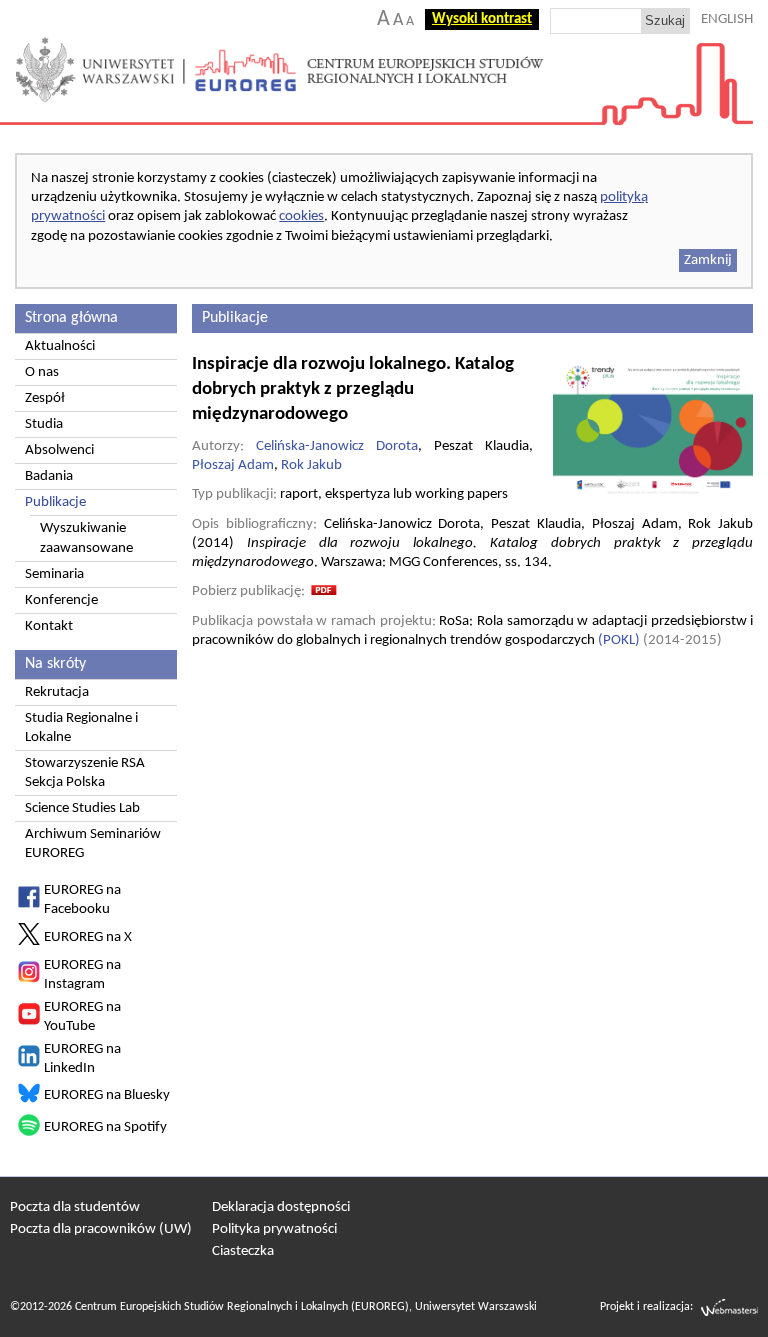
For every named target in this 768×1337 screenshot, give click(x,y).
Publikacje (55, 502)
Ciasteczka (243, 1251)
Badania (49, 476)
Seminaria (54, 574)
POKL (619, 640)
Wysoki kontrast (482, 19)
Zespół (45, 398)
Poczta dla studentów (75, 1207)
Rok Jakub (311, 465)
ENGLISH (727, 19)
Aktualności (60, 346)
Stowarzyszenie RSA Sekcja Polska (85, 773)
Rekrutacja (57, 692)
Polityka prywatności (274, 1229)
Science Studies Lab (82, 808)
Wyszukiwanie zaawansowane (86, 538)
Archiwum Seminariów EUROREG (93, 844)
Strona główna (71, 318)
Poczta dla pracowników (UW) (101, 1229)
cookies (301, 216)
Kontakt (49, 626)
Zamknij (708, 260)
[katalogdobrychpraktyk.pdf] (324, 591)
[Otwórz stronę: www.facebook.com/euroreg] (29, 904)
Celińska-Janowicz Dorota (337, 446)
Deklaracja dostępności (281, 1207)
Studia (44, 424)
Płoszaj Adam (233, 465)
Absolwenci (59, 450)
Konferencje (61, 600)
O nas (42, 372)
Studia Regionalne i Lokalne (81, 728)
